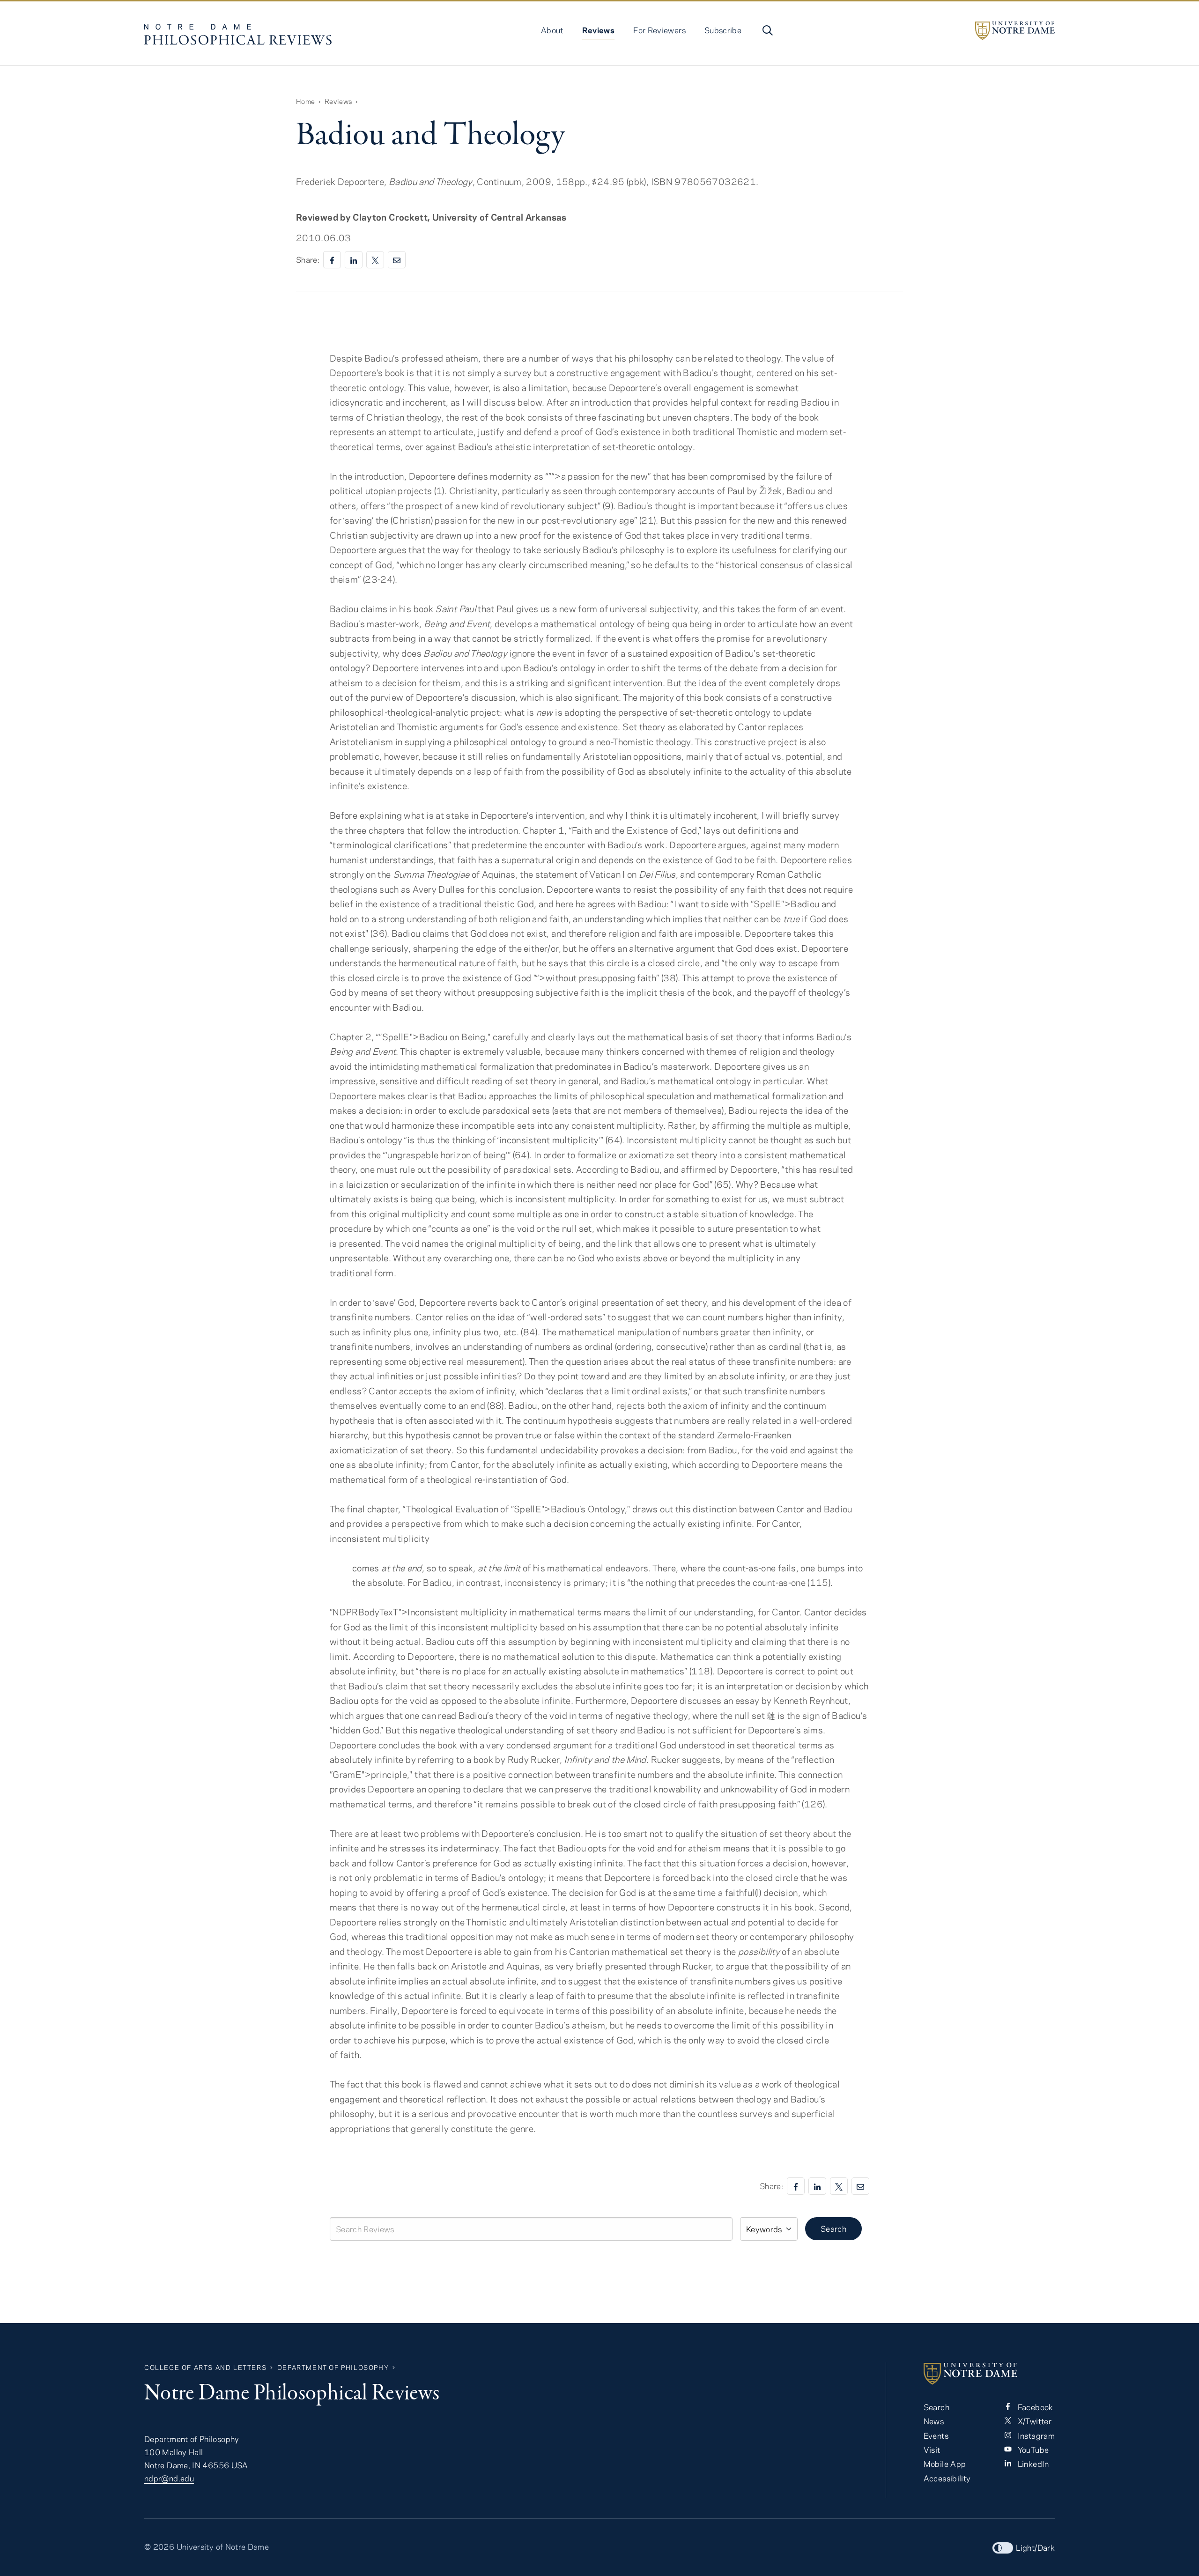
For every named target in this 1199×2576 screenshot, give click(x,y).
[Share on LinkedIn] (354, 260)
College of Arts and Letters (205, 2367)
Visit (932, 2450)
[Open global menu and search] (767, 30)
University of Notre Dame (223, 2546)
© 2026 (159, 2546)
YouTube (1032, 2450)
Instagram (1035, 2435)
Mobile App (945, 2464)
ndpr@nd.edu (169, 2478)
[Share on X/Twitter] (375, 260)
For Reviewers (659, 30)
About (552, 30)
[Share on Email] (397, 260)
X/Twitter (1033, 2421)
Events (936, 2435)
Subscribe (723, 30)
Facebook (1034, 2407)
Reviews (599, 30)
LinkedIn (1032, 2464)
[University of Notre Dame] (1015, 31)
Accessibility (947, 2478)
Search (833, 2228)
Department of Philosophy (333, 2367)
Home (305, 101)
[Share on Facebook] (332, 260)
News (934, 2421)
